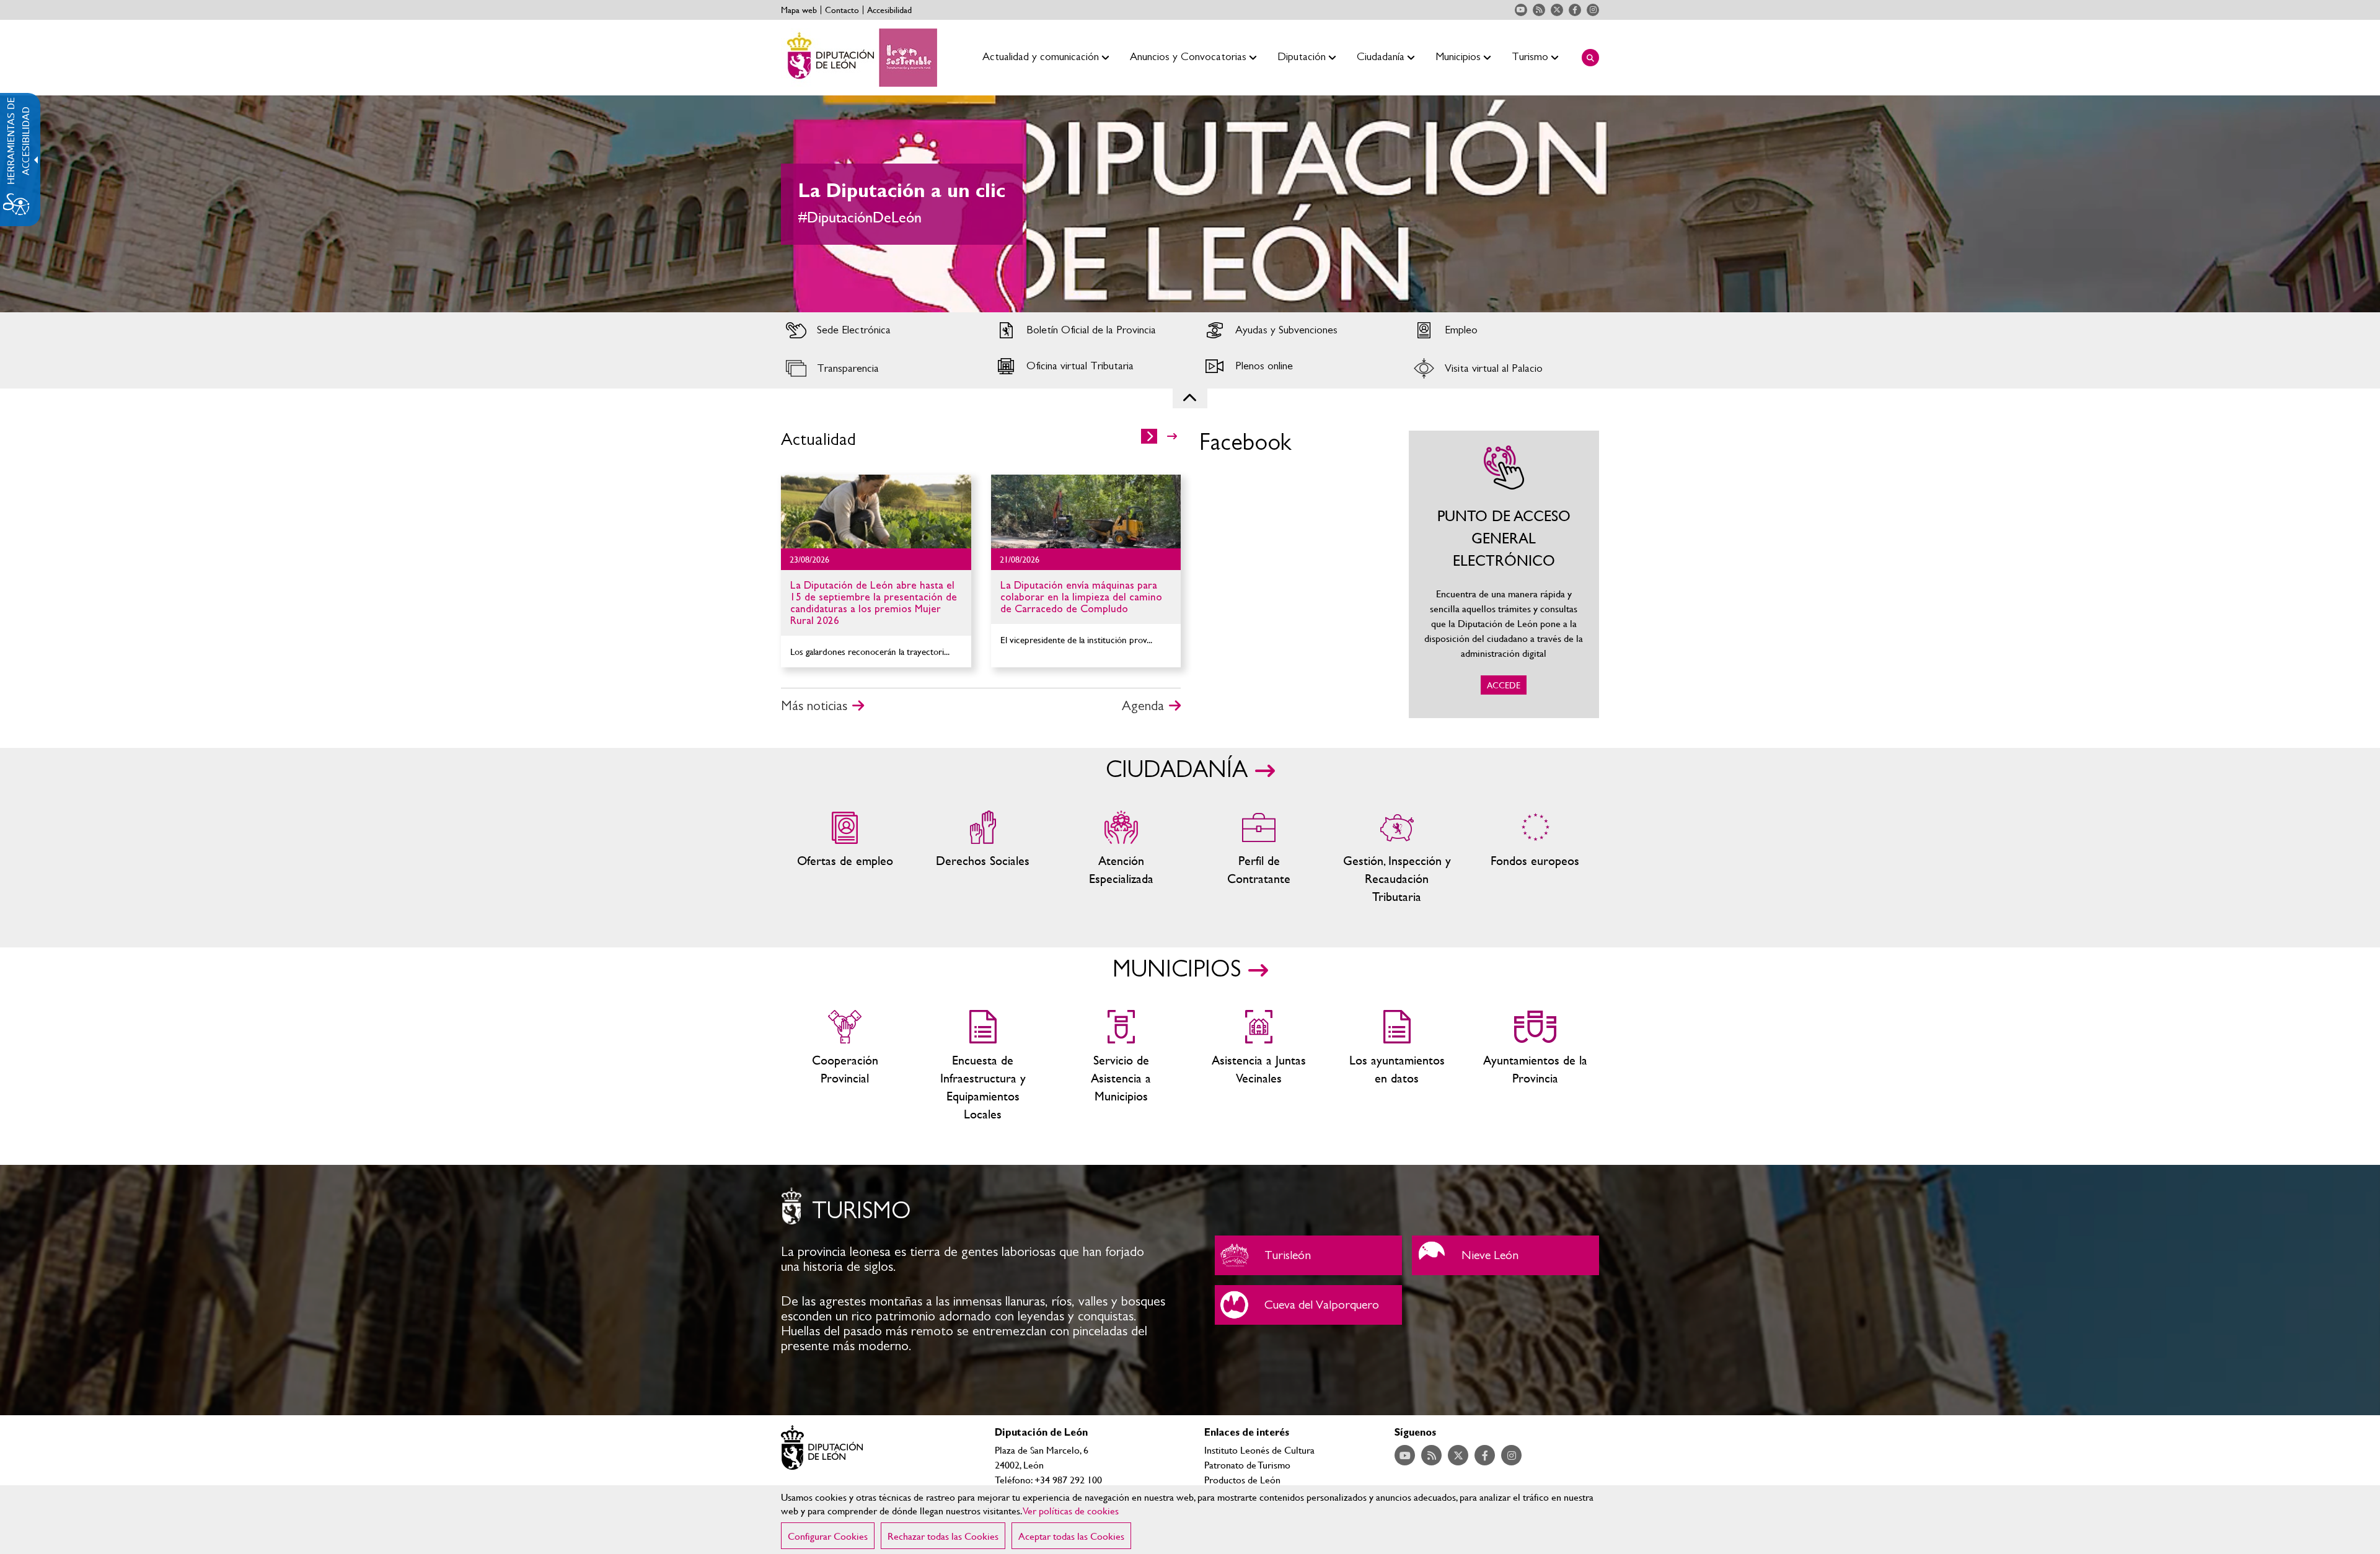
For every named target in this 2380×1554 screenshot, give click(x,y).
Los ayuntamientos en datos (1397, 1066)
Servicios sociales (983, 858)
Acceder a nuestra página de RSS (1539, 10)
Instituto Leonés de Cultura (1259, 1450)
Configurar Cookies (828, 1536)
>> (1172, 436)
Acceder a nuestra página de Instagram (1593, 10)
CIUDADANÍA (1177, 770)
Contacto (842, 10)
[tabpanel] (1190, 204)
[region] (1190, 1520)
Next (2348, 204)
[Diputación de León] (859, 58)
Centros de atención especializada (1121, 858)
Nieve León (1505, 1255)
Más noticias (814, 706)
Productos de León (1242, 1479)
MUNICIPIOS (1177, 970)
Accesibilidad (889, 10)
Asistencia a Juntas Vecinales (1259, 1066)
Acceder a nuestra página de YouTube (1521, 10)
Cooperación (845, 1066)
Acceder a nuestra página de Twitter (1557, 10)
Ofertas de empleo (845, 858)
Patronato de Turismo (1247, 1464)
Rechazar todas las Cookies (943, 1536)
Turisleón (1308, 1255)
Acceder (876, 330)
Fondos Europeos (1535, 858)
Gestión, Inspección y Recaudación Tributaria (1397, 858)
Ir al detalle (876, 511)
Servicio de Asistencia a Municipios (1121, 1066)
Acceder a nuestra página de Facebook (1575, 10)
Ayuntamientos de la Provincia (1535, 1066)
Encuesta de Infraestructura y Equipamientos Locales (983, 1066)
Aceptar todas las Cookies (1071, 1536)
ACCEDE (1504, 574)
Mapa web (799, 10)
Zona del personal (1259, 858)
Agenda (1143, 706)
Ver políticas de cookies (1071, 1510)
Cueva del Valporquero (1308, 1305)
